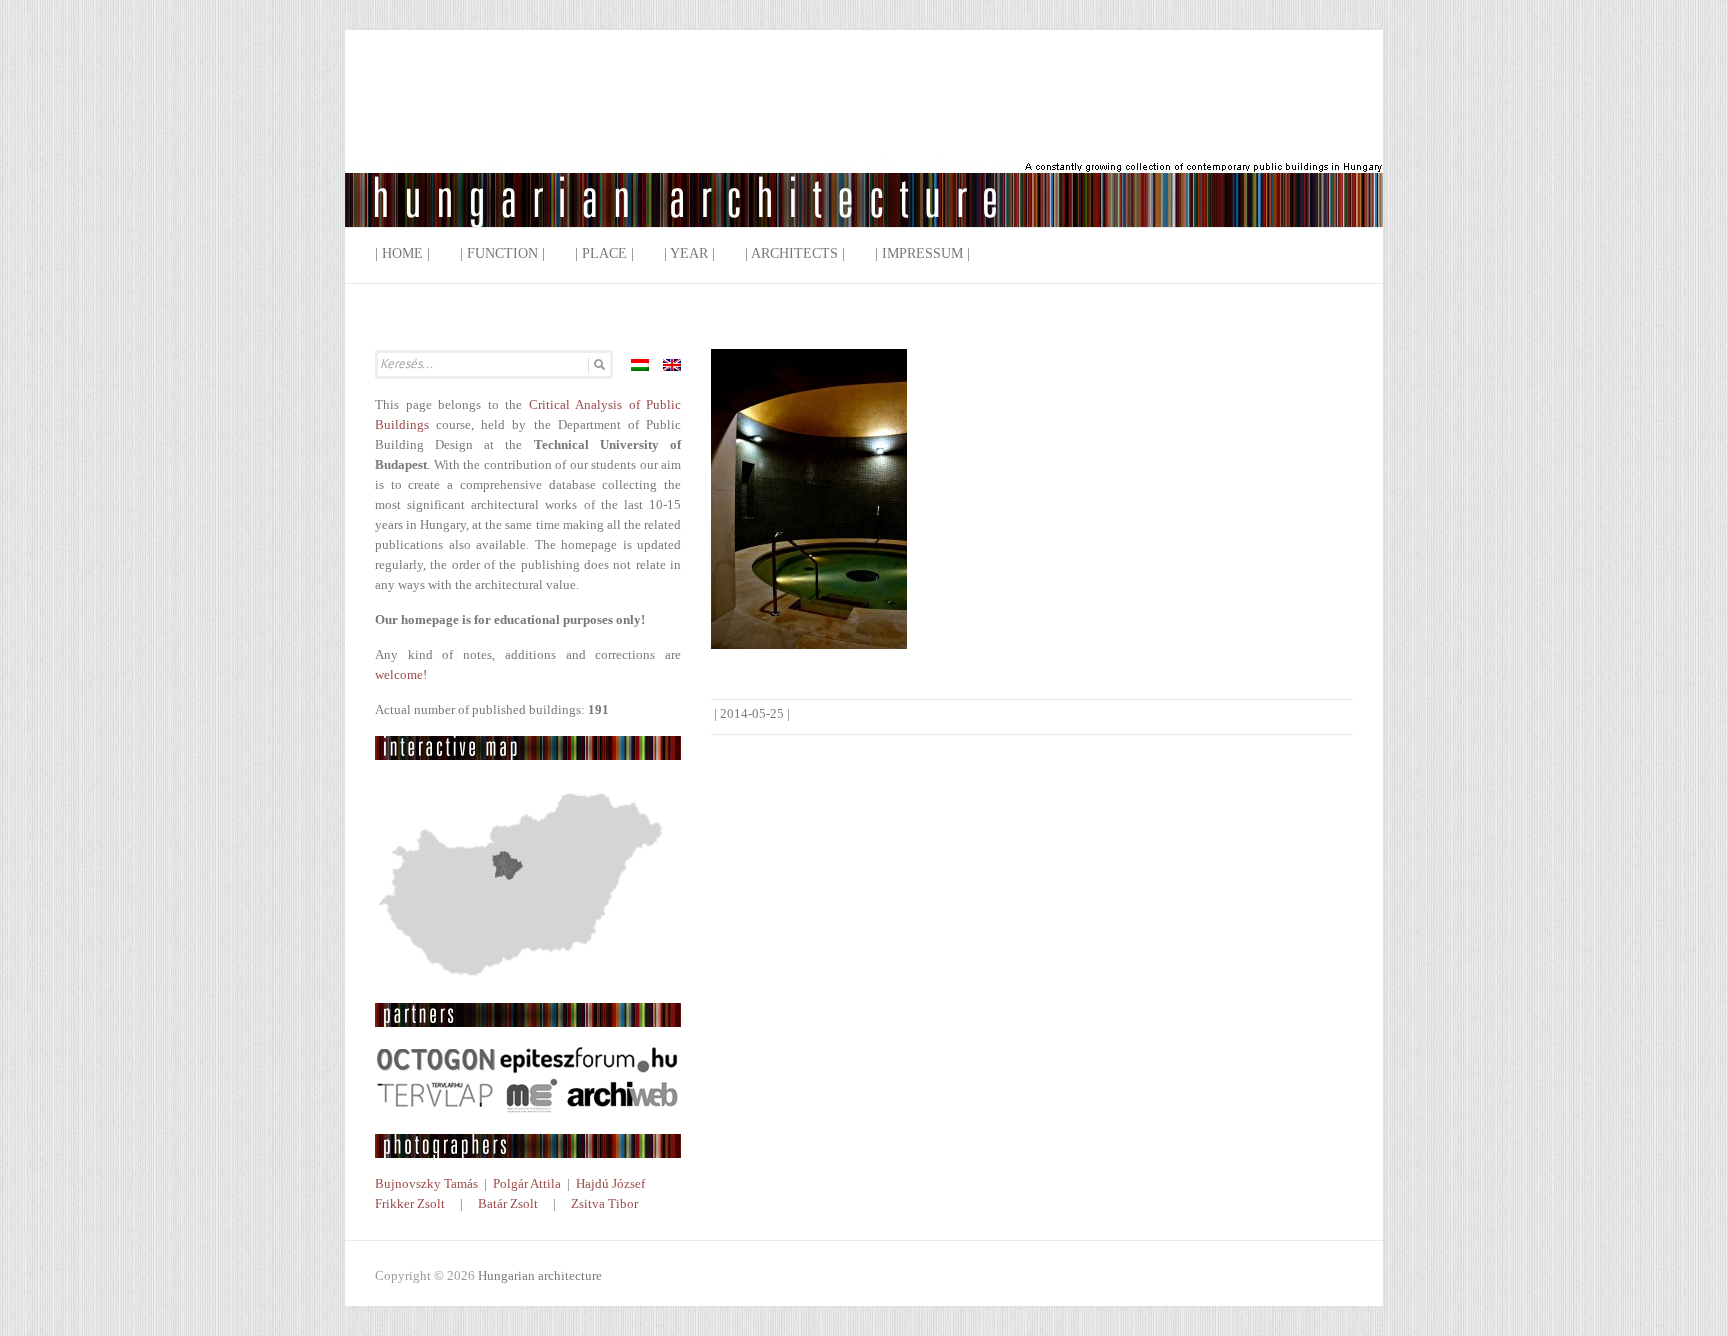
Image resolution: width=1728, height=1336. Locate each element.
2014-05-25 (752, 713)
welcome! (401, 674)
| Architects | (795, 253)
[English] (672, 365)
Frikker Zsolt (410, 1203)
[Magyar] (640, 365)
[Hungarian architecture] (864, 144)
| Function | (502, 253)
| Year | (689, 253)
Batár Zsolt (508, 1203)
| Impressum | (922, 253)
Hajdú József (610, 1183)
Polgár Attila (527, 1183)
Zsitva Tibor (604, 1203)
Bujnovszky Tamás (426, 1183)
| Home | (402, 253)
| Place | (604, 253)
